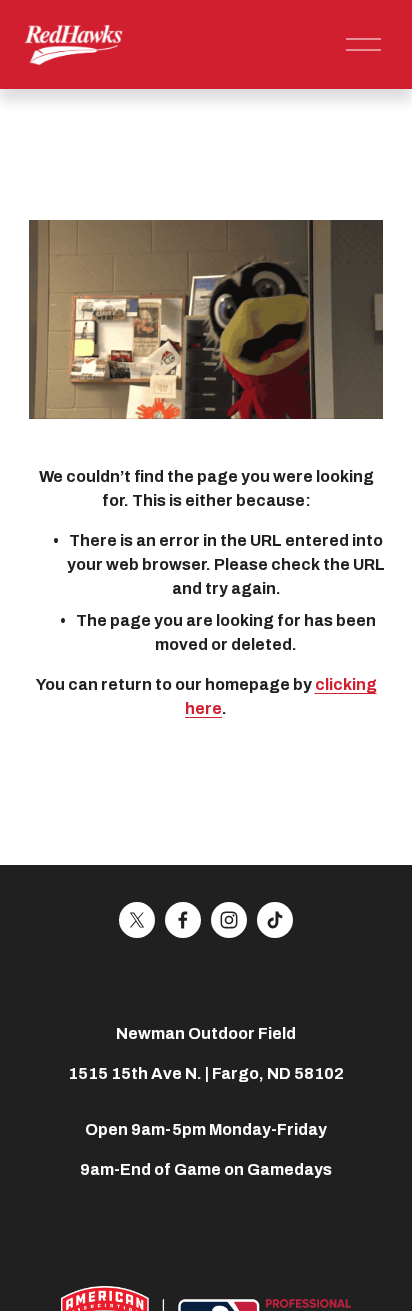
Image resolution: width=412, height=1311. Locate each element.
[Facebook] (183, 920)
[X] (137, 920)
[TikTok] (275, 920)
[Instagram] (229, 920)
